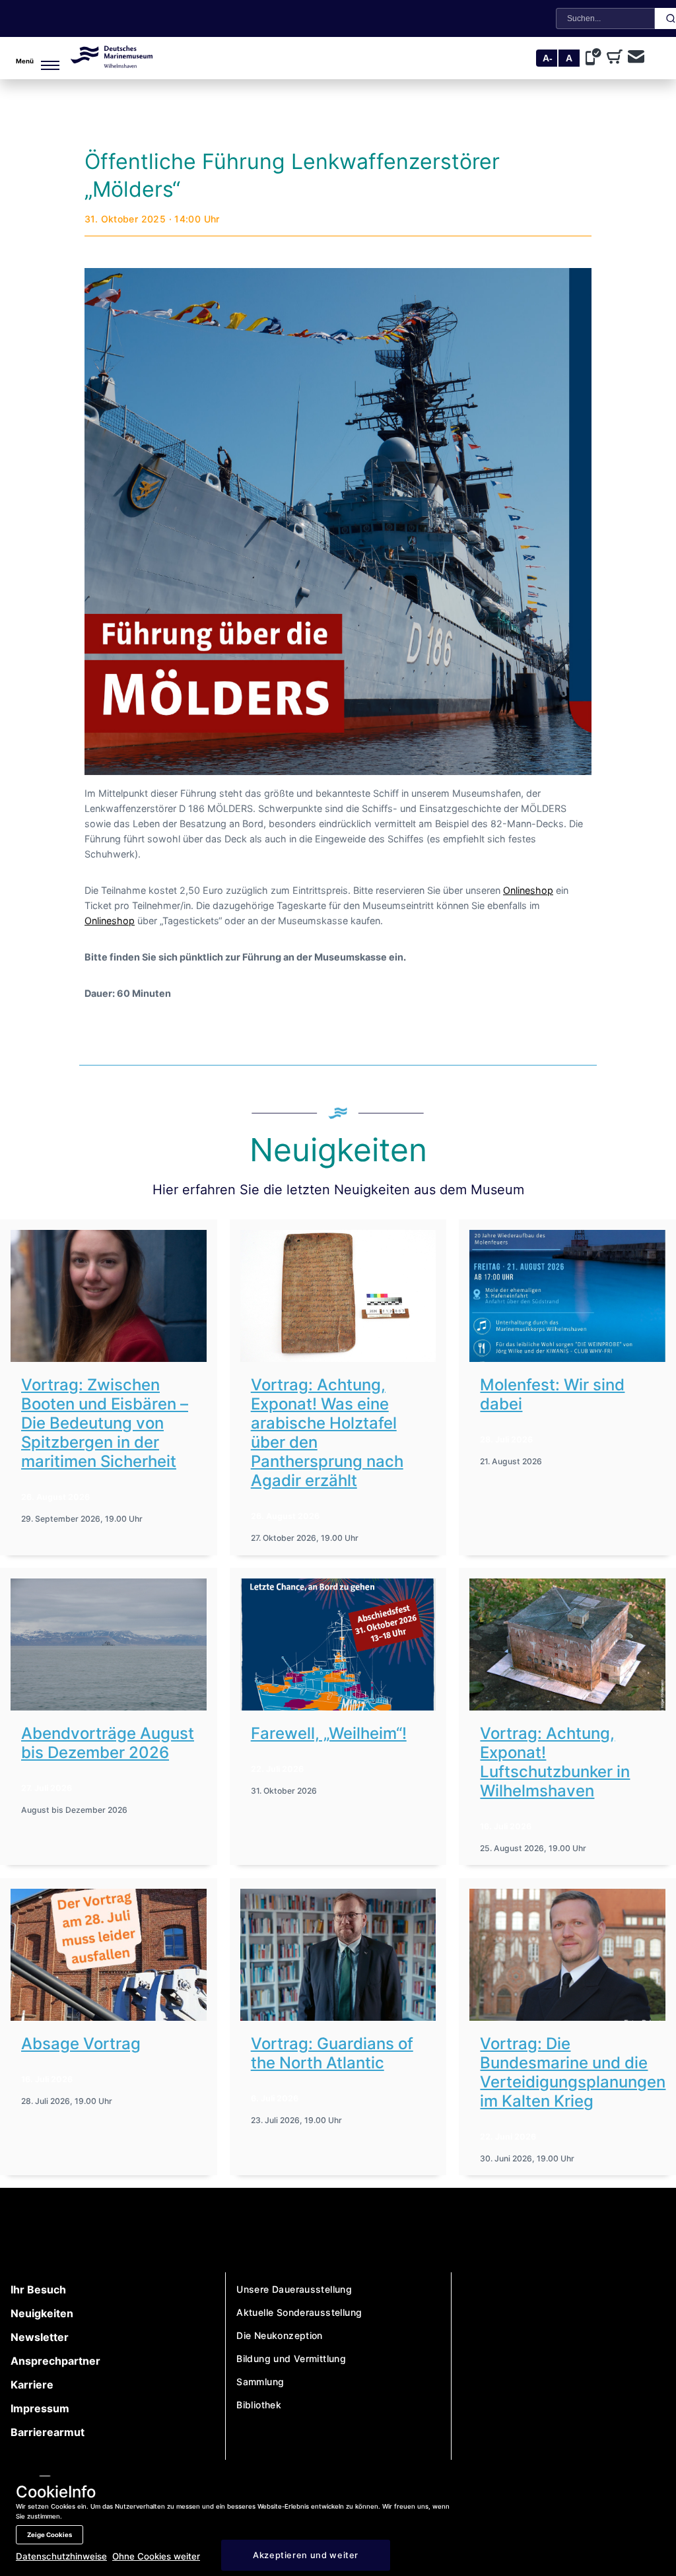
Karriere (32, 2385)
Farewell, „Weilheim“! (329, 1733)
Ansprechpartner (55, 2361)
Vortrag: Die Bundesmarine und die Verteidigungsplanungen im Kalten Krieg (573, 2072)
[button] (24, 58)
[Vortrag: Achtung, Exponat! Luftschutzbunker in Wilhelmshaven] (567, 1644)
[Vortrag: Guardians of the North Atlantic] (338, 1955)
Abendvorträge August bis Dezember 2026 (108, 1743)
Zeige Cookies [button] (50, 2535)
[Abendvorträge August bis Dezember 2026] (109, 1644)
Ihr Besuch (38, 2289)
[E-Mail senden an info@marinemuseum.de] (636, 58)
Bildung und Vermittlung (291, 2358)
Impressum (40, 2408)
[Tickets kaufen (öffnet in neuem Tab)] (617, 58)
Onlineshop (528, 891)
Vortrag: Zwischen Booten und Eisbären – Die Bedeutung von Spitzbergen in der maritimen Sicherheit (105, 1423)
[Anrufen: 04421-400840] (596, 58)
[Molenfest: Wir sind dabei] (567, 1296)
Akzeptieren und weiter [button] (306, 2555)
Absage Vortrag (81, 2044)
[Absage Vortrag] (109, 1955)
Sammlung (260, 2382)
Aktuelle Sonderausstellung (299, 2312)
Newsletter (40, 2337)
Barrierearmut (48, 2432)
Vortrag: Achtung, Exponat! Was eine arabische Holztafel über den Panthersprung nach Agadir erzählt (327, 1433)
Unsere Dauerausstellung (294, 2289)
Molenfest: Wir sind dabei (552, 1394)
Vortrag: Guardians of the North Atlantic (332, 2053)
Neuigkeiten (42, 2313)
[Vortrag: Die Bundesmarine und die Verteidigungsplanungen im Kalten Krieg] (567, 1955)
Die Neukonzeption (280, 2335)
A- (548, 58)
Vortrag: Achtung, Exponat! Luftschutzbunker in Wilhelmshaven (555, 1762)
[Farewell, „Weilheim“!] (338, 1644)
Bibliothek (259, 2405)
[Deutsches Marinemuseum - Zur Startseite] (112, 64)
